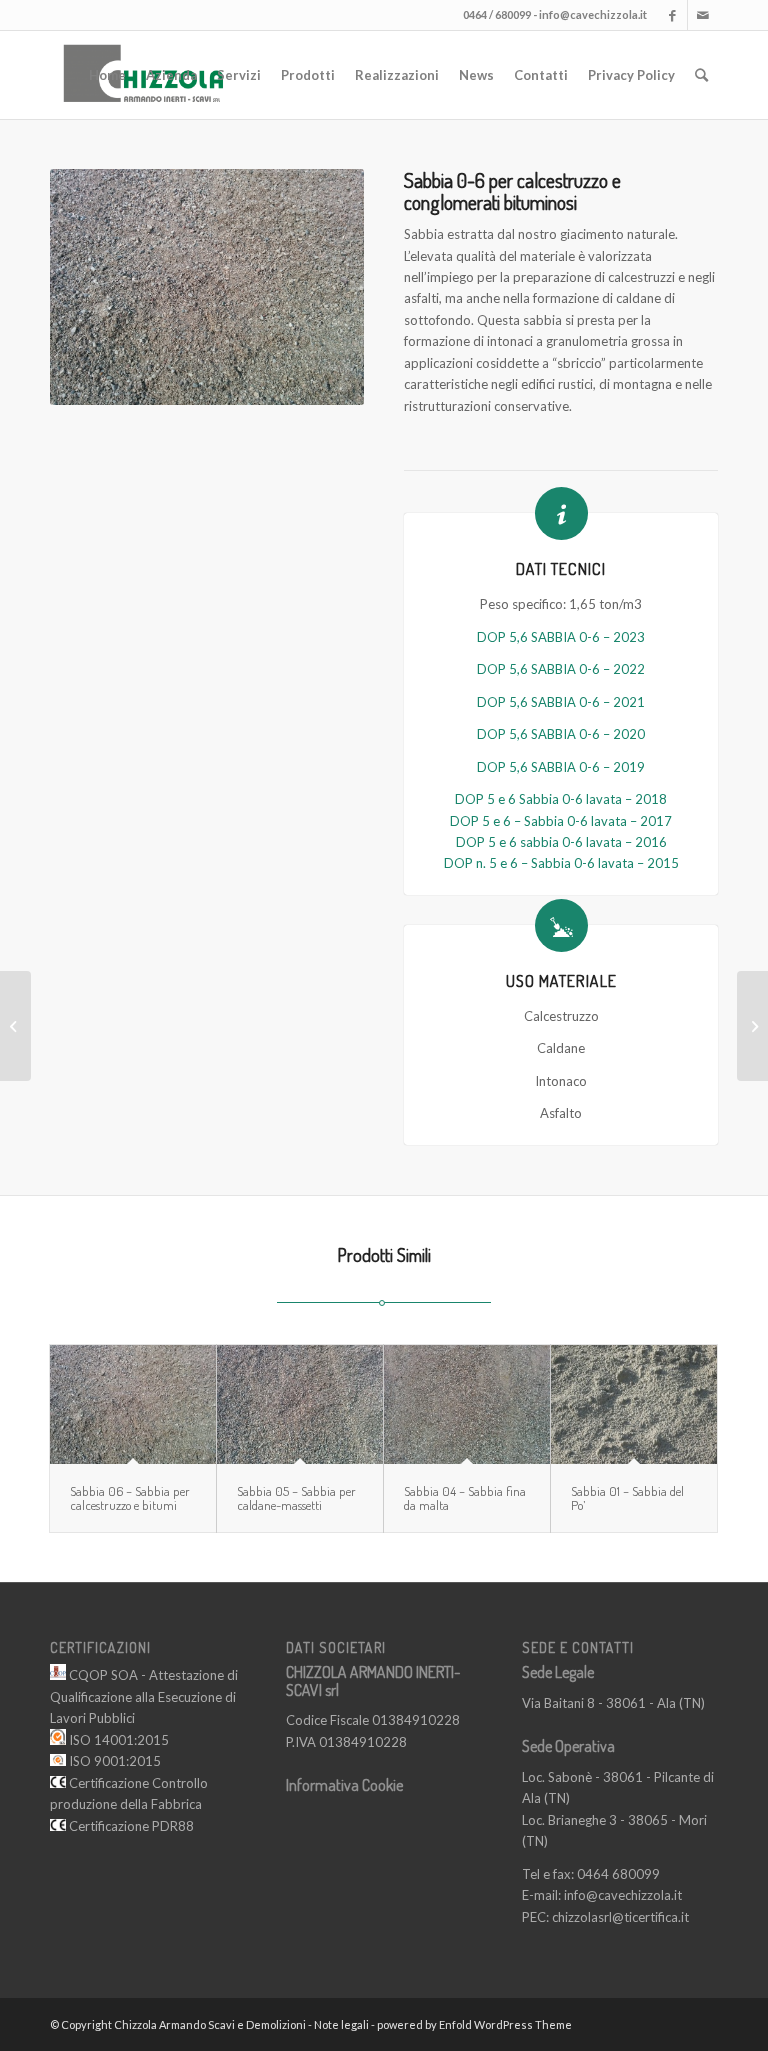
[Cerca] (701, 75)
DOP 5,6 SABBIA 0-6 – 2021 (561, 702)
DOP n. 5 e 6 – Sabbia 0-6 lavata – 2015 (561, 863)
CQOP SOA (102, 1675)
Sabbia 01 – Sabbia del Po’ (627, 1498)
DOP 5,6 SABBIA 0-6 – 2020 (561, 734)
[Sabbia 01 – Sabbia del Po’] (634, 1404)
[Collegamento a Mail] (703, 15)
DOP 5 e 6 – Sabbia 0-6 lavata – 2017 (561, 821)
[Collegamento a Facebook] (672, 15)
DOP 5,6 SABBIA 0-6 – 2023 (561, 637)
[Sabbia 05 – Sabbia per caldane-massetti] (300, 1404)
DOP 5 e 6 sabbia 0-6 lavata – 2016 (561, 842)
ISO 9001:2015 (113, 1761)
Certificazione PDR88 (130, 1826)
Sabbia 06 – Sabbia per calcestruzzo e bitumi (130, 1498)
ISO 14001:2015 (117, 1740)
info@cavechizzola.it (593, 14)
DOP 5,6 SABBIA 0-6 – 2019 (561, 767)
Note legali (341, 2024)
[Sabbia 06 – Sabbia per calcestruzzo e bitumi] (133, 1404)
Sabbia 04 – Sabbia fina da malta (465, 1498)
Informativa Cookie (344, 1785)
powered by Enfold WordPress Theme (474, 2024)
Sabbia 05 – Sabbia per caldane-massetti (296, 1498)
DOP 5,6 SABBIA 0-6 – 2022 (561, 669)
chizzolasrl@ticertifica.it (620, 1917)
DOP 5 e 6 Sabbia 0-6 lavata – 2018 (561, 799)
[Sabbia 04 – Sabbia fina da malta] (467, 1404)
